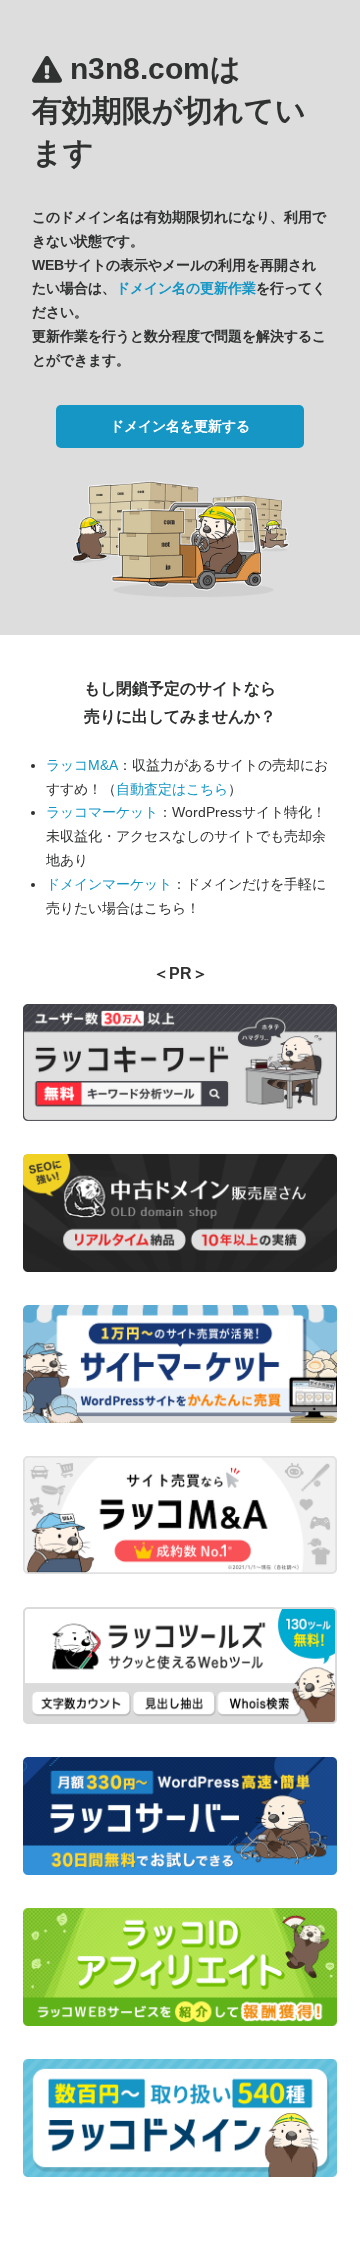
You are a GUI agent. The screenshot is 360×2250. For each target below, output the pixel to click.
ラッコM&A (82, 765)
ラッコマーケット (102, 812)
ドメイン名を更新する (180, 426)
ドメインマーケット (109, 884)
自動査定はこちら (172, 789)
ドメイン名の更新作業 (186, 288)
